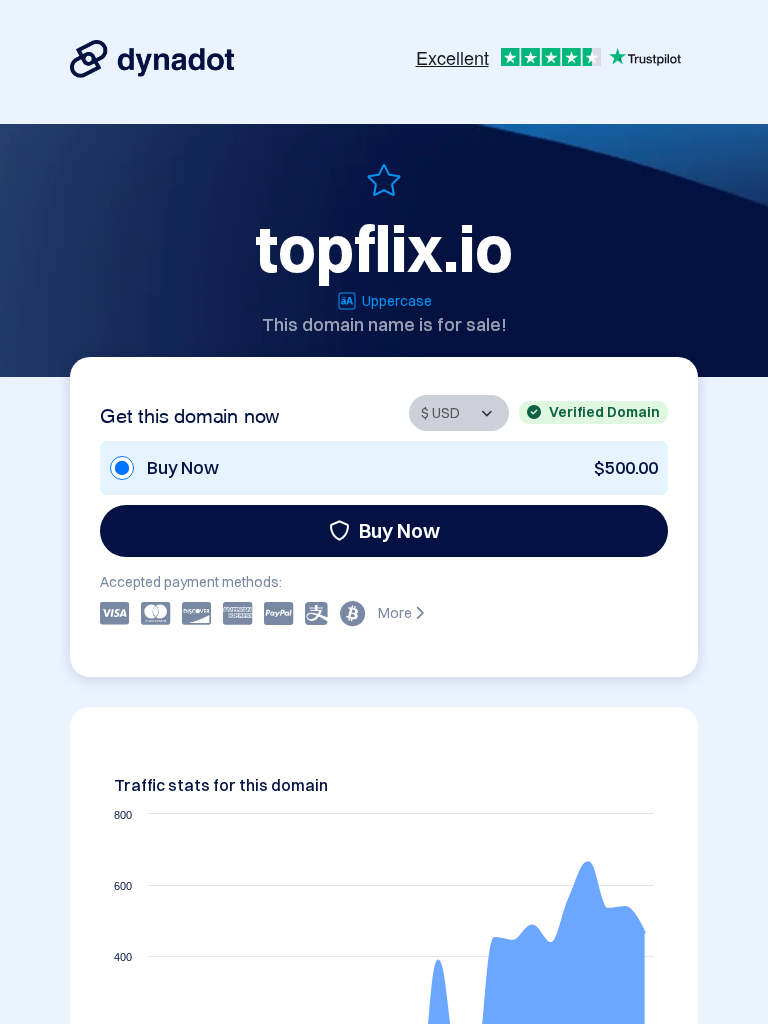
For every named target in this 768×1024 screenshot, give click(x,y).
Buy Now (399, 530)
